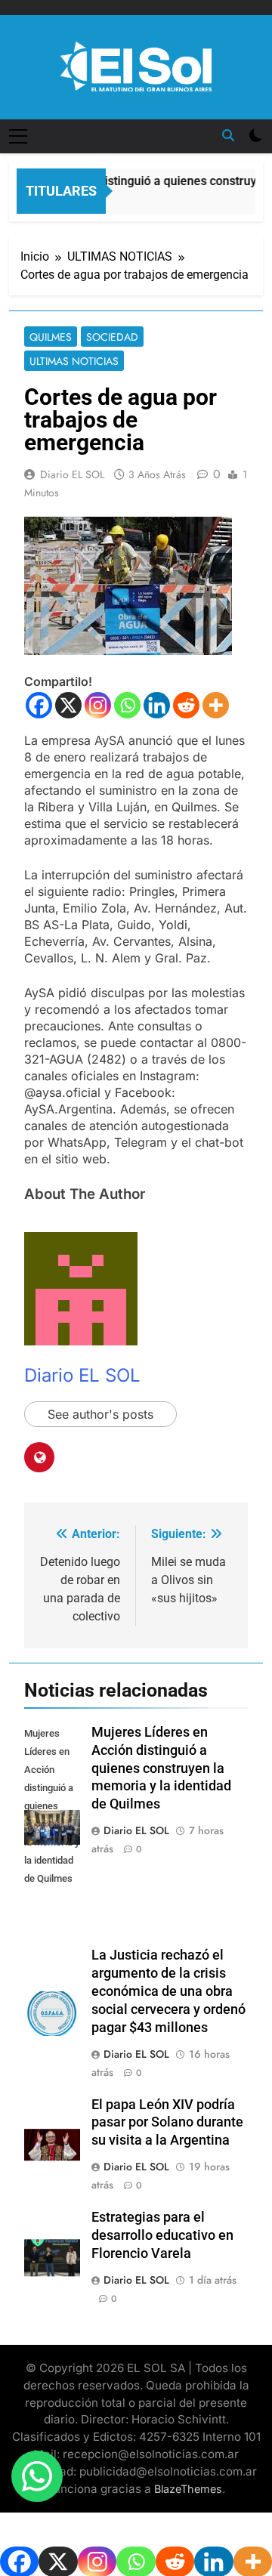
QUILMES (51, 337)
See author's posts (100, 1414)
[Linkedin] (157, 705)
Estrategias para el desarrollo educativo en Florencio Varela (162, 2235)
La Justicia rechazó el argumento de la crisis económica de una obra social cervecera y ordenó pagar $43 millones (168, 1991)
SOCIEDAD (112, 337)
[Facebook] (39, 705)
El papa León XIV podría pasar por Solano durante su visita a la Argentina (167, 2123)
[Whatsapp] (127, 705)
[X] (68, 705)
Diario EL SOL (72, 474)
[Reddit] (186, 705)
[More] (216, 705)
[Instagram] (98, 705)
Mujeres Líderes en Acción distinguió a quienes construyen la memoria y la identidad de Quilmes (161, 1768)
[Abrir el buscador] (228, 135)
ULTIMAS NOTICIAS (74, 361)
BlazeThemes (188, 2489)
